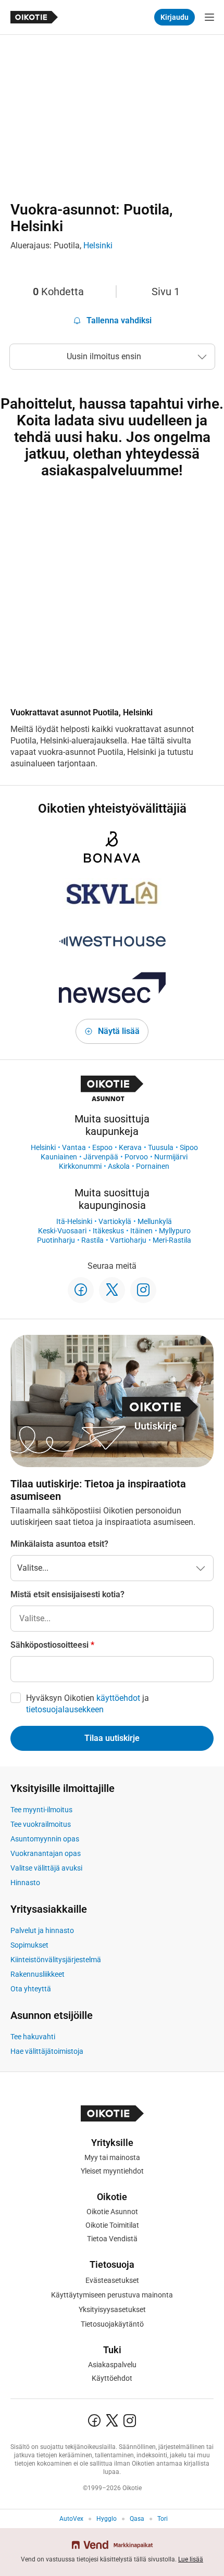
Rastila (92, 1240)
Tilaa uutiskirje (112, 1738)
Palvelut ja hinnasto (42, 1930)
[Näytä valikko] (209, 17)
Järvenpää (101, 1157)
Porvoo (136, 1157)
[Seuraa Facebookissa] (81, 1290)
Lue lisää (191, 2559)
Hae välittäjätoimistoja (47, 2051)
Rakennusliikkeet (38, 1974)
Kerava (130, 1147)
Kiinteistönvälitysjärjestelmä (56, 1960)
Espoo (102, 1147)
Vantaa (74, 1147)
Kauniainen (59, 1157)
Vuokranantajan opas (46, 1853)
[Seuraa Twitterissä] (112, 1290)
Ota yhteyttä (31, 1989)
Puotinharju (56, 1240)
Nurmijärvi (171, 1157)
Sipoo (189, 1147)
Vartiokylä (115, 1221)
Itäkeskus (108, 1231)
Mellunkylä (155, 1221)
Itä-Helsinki (74, 1221)
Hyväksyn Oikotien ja (88, 1704)
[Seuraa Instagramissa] (143, 1290)
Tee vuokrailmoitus (41, 1824)
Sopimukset (29, 1945)
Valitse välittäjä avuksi (46, 1868)
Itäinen (141, 1231)
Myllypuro (175, 1231)
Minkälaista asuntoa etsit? (59, 1544)
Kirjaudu (175, 17)
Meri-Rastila (172, 1240)
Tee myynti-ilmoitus (41, 1810)
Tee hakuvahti (33, 2037)
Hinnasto (25, 1883)
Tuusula (161, 1147)
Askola (119, 1166)
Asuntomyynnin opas (45, 1839)
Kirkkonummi (80, 1166)
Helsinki (98, 245)
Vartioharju (128, 1240)
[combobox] (112, 1619)
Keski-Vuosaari (62, 1231)
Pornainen (153, 1166)
